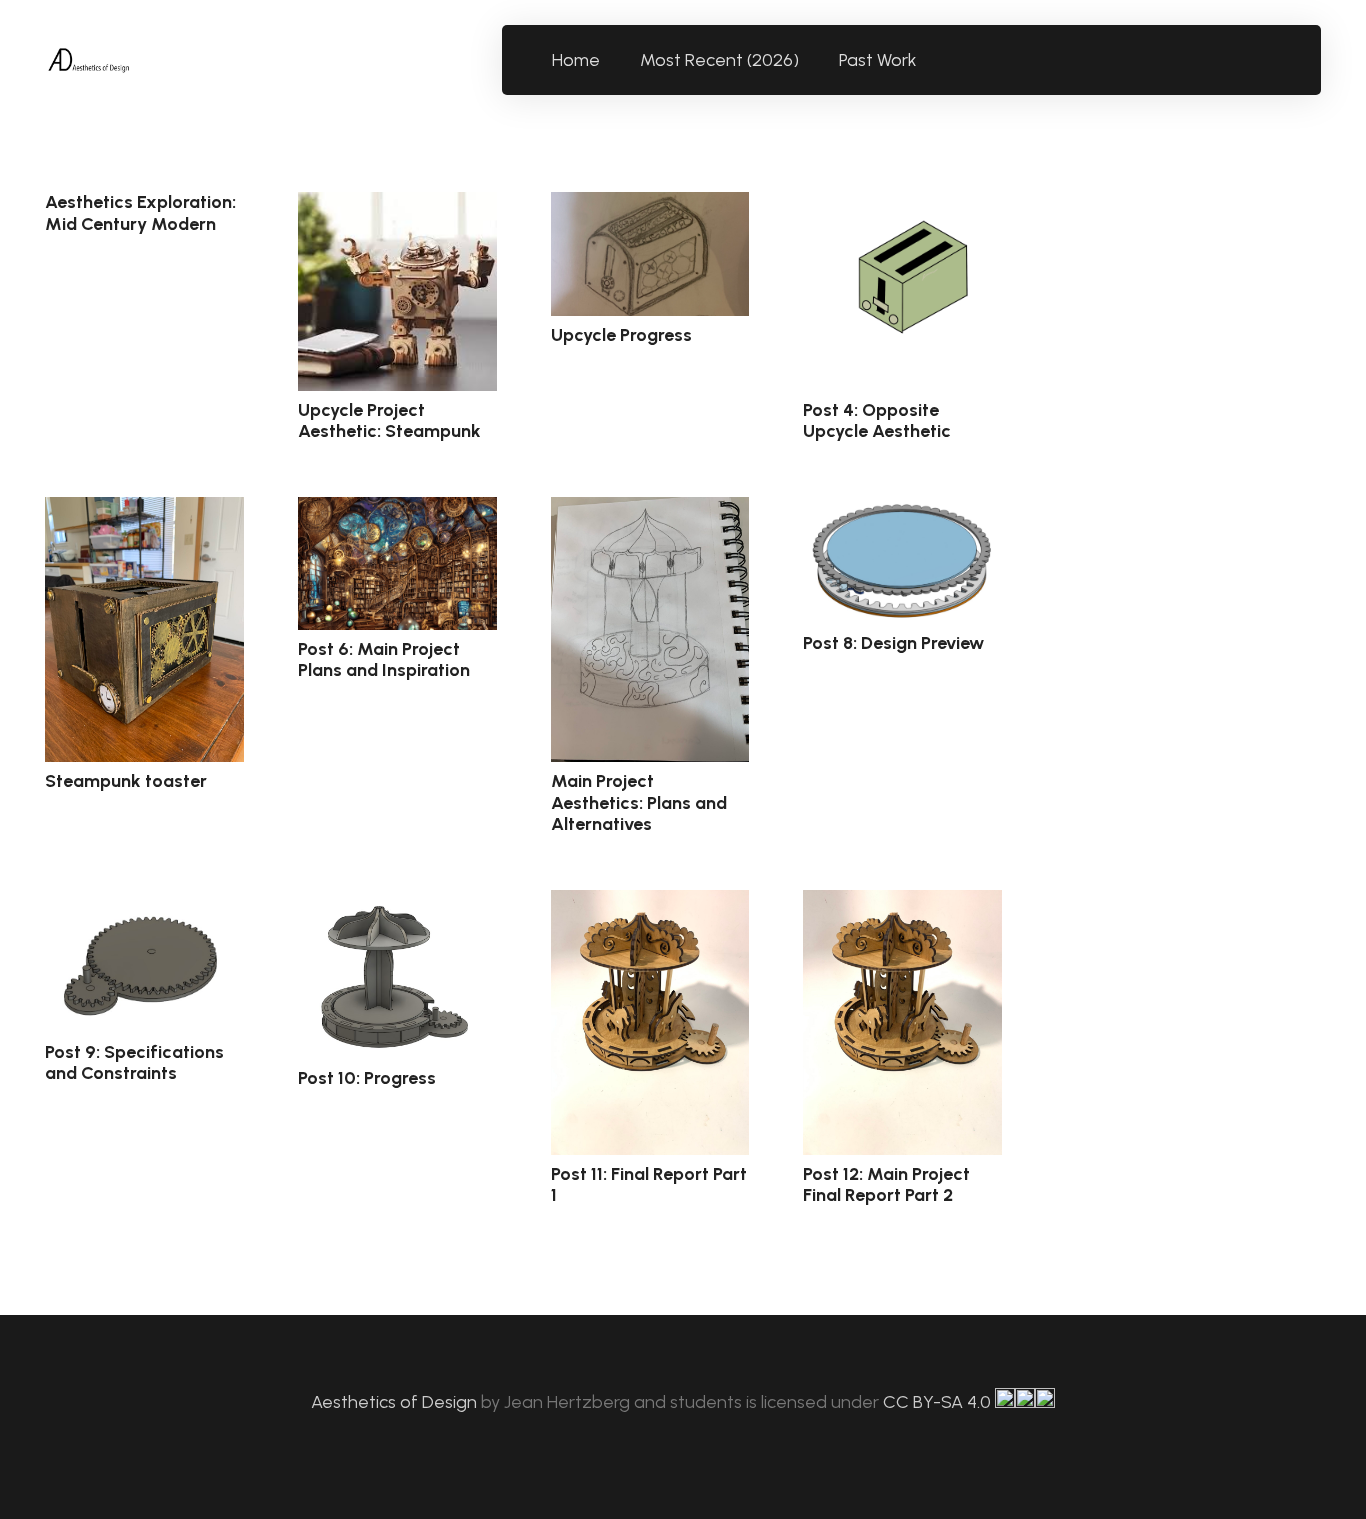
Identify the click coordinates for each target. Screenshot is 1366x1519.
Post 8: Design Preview (893, 643)
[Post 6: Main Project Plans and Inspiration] (397, 563)
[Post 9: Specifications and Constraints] (144, 961)
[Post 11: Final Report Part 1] (650, 1022)
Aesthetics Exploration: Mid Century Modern (140, 213)
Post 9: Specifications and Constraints (134, 1063)
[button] (928, 60)
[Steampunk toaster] (144, 629)
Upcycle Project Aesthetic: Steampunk (389, 421)
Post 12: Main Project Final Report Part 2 (886, 1185)
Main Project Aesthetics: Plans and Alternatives (639, 802)
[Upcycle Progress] (650, 254)
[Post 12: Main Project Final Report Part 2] (902, 1022)
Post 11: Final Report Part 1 (649, 1185)
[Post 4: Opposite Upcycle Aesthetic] (902, 291)
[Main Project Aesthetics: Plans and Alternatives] (650, 629)
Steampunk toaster (126, 781)
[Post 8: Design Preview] (902, 560)
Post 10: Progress (367, 1078)
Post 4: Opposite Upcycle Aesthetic (877, 421)
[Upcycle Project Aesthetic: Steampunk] (397, 291)
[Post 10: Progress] (397, 974)
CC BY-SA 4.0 (939, 1402)
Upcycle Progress (621, 335)
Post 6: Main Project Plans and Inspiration (384, 660)
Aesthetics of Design (396, 1402)
